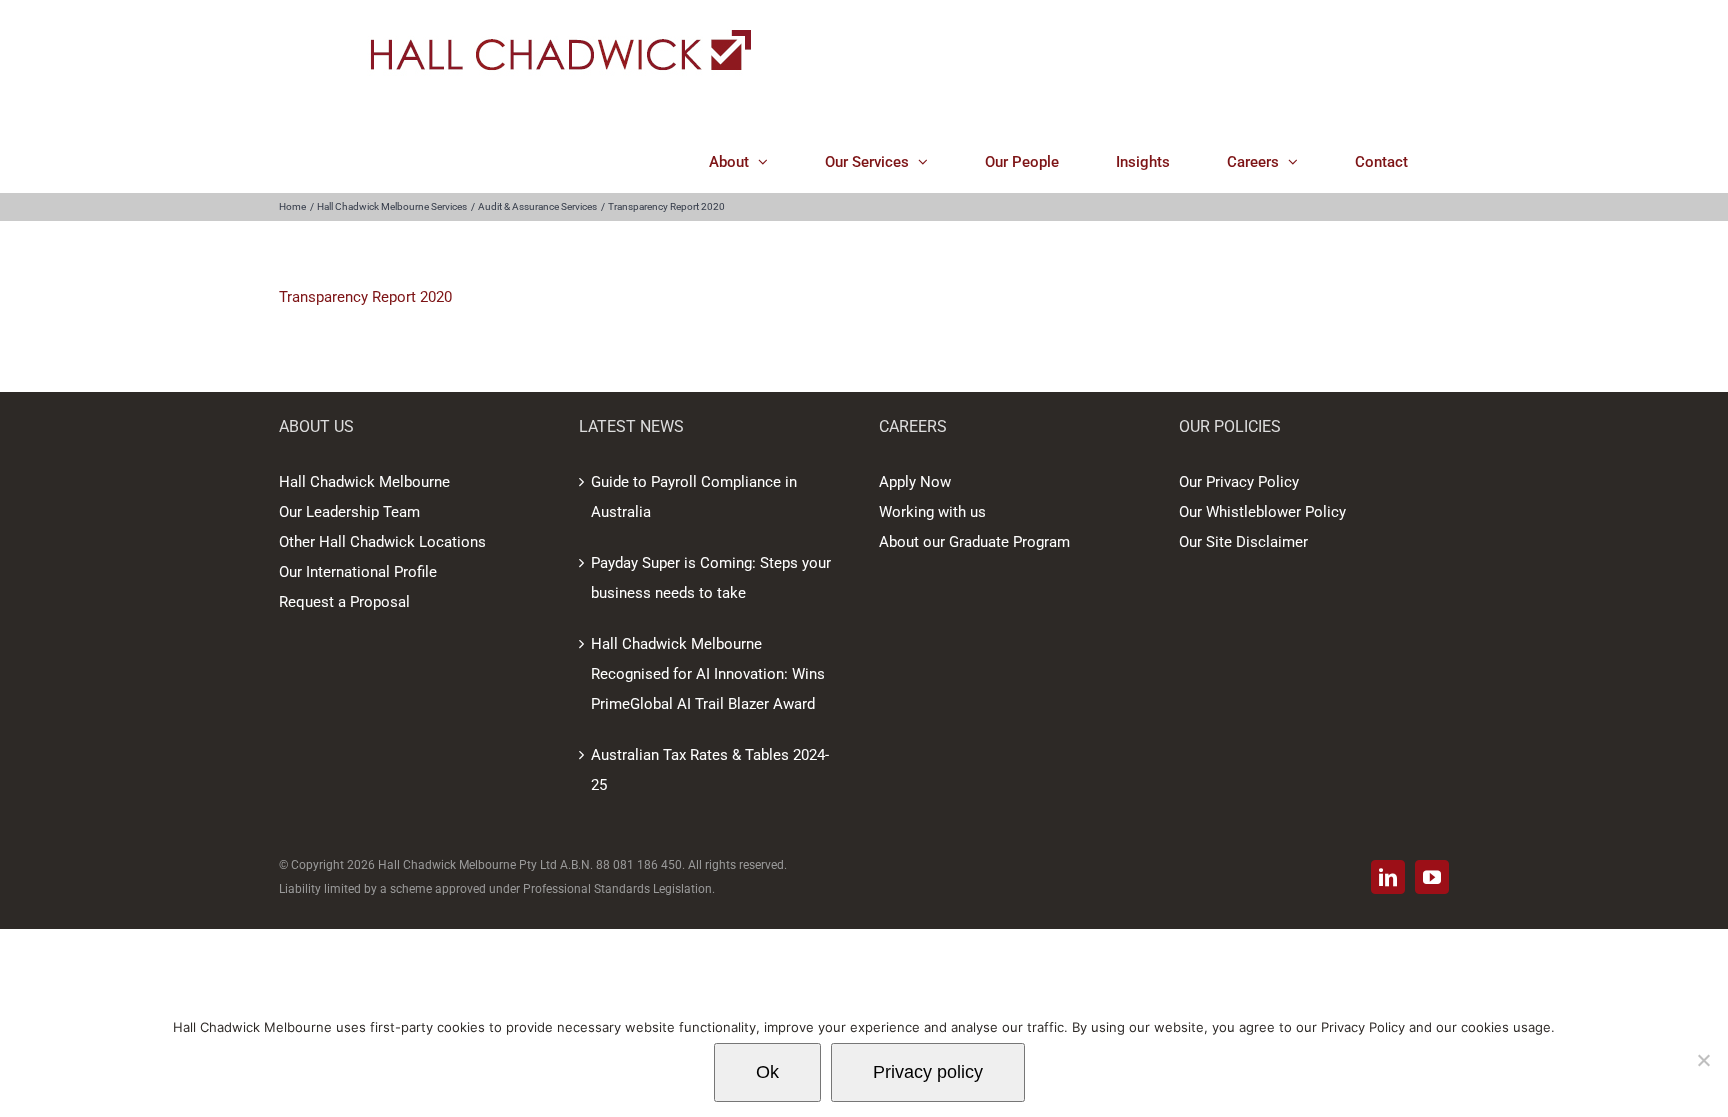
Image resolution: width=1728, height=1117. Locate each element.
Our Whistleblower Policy (1262, 512)
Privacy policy (928, 1072)
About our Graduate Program (974, 542)
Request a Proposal (344, 602)
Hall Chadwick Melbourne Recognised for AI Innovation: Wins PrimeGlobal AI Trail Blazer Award (708, 674)
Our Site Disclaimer (1243, 542)
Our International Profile (358, 572)
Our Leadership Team (349, 512)
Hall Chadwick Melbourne (364, 482)
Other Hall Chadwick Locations (382, 542)
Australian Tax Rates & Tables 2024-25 (710, 770)
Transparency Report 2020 (365, 297)
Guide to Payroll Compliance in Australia (694, 497)
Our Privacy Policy (1239, 482)
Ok (767, 1072)
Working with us (932, 512)
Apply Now (915, 482)
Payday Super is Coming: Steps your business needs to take (711, 578)
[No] (1703, 1060)
